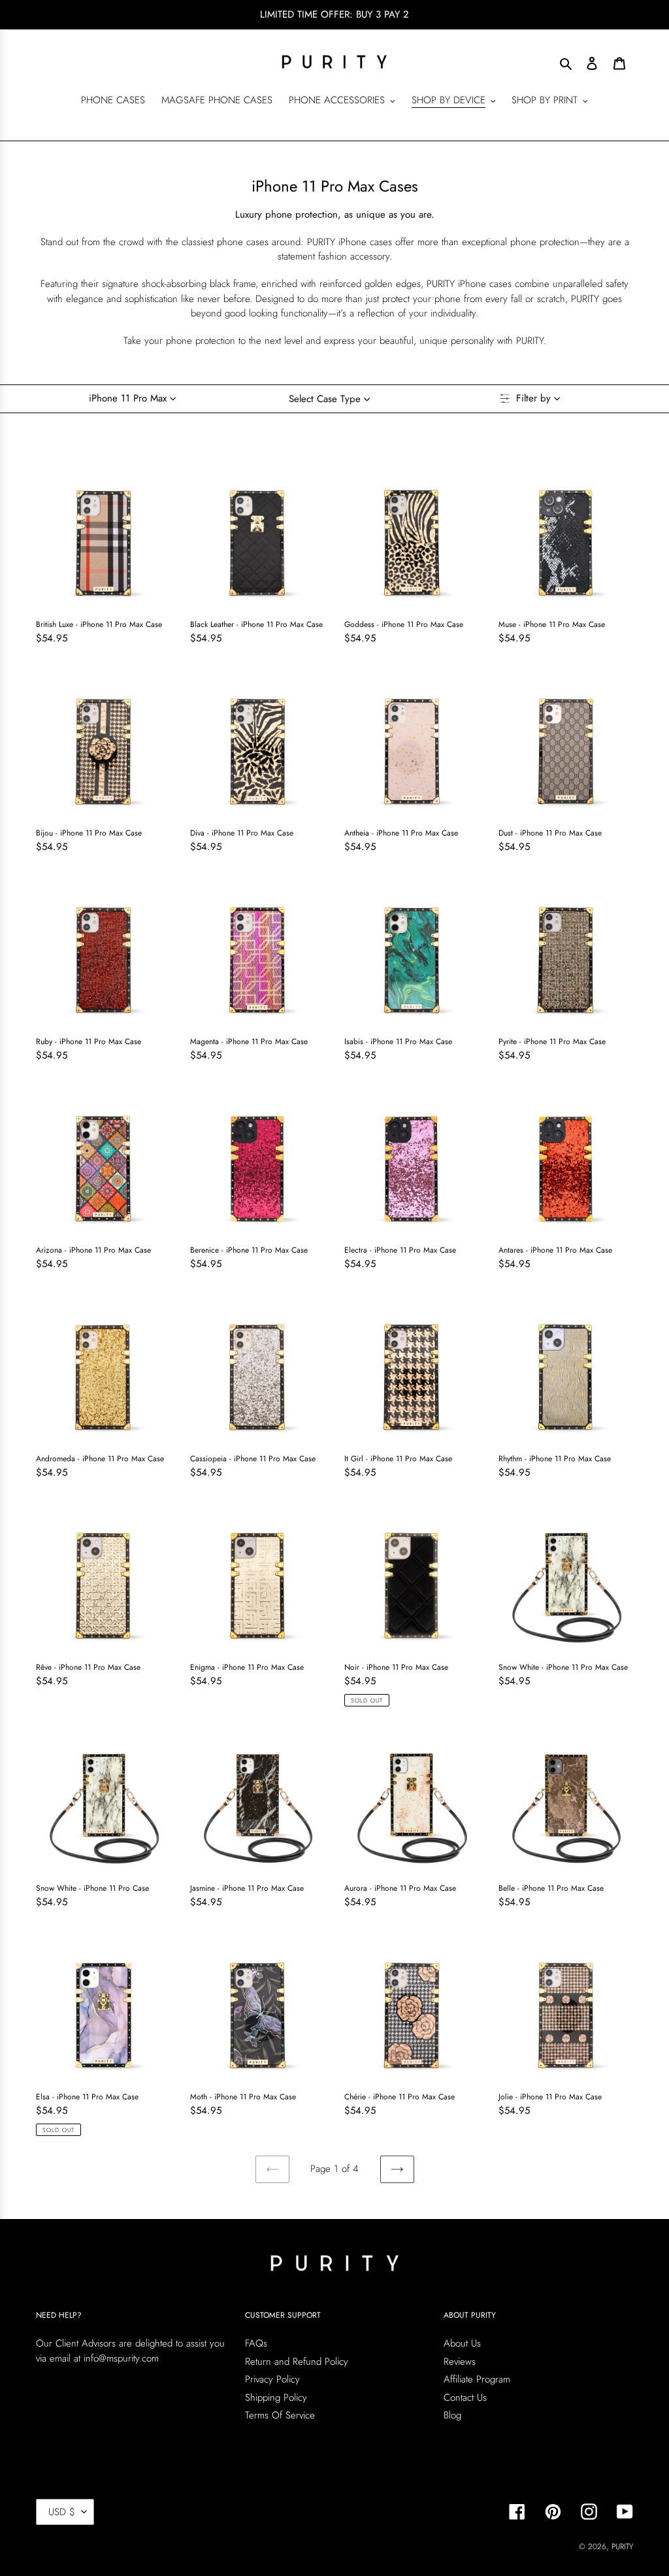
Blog (452, 2415)
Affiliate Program (477, 2379)
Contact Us (465, 2398)
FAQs (256, 2343)
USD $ (62, 2512)
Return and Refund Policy (297, 2362)
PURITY (622, 2547)
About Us (462, 2343)
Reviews (460, 2362)
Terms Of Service (280, 2415)
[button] (136, 399)
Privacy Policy (272, 2379)
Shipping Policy (276, 2398)
